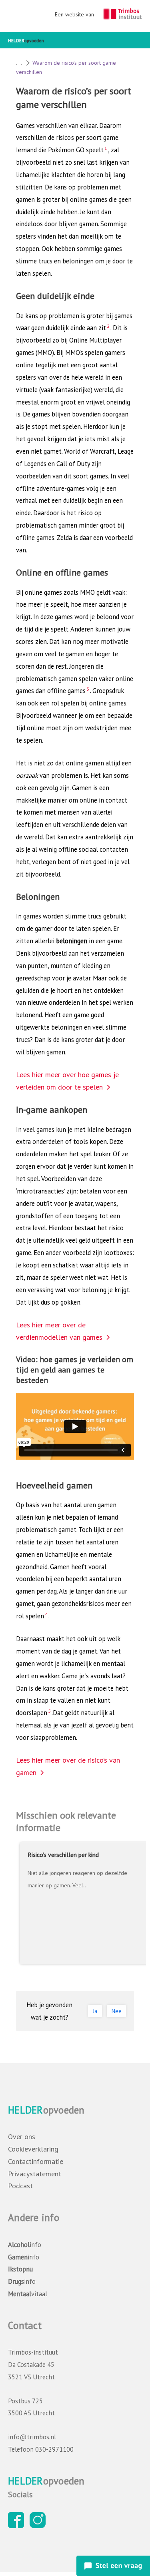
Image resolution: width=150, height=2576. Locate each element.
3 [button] (88, 689)
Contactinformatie (36, 2161)
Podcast (20, 2186)
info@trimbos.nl (32, 2437)
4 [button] (46, 1614)
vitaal (28, 2294)
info (25, 2245)
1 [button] (106, 148)
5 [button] (49, 1711)
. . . (19, 63)
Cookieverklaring (33, 2149)
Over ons (22, 2137)
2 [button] (108, 326)
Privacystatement (35, 2174)
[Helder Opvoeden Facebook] (18, 2526)
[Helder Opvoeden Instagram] (40, 2526)
